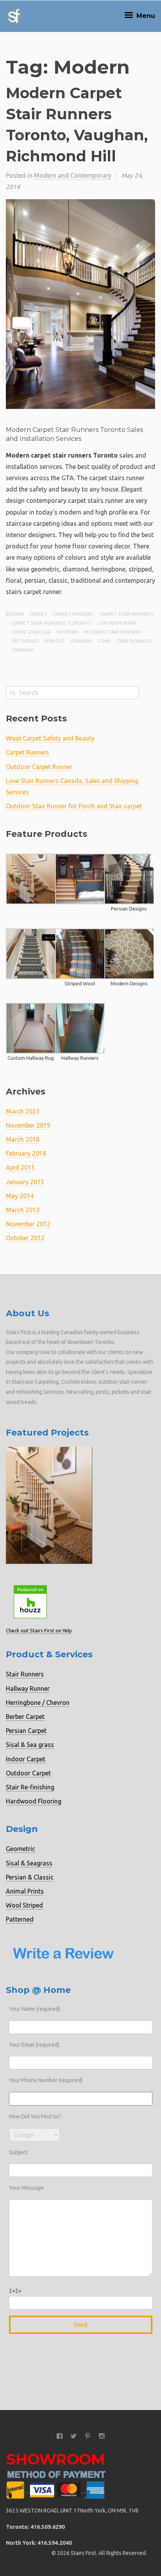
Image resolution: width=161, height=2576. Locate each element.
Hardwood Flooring (34, 1801)
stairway (23, 650)
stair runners (134, 641)
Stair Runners (25, 1674)
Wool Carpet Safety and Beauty (50, 738)
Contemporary (117, 623)
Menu (145, 16)
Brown (15, 614)
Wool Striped (24, 1905)
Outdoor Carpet (28, 1773)
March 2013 (23, 1210)
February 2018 (26, 1153)
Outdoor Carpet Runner (39, 767)
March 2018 (23, 1139)
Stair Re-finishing (30, 1787)
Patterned (20, 1919)
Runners (81, 641)
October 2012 (25, 1238)
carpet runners (73, 614)
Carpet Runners (28, 752)
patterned (25, 641)
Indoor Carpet (26, 1759)
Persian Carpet (26, 1731)
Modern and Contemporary (73, 175)
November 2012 (28, 1224)
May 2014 (20, 1196)
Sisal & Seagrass (29, 1863)
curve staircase (31, 632)
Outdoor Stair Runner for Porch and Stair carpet (74, 806)
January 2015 (25, 1182)
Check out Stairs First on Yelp (39, 1630)
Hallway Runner (28, 1688)
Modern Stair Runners (113, 632)
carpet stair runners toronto (52, 623)
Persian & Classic (30, 1877)
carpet (38, 614)
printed (55, 641)
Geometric (21, 1849)
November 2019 (28, 1125)
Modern (68, 632)
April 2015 (20, 1167)
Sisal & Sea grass (30, 1745)
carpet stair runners (126, 614)
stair (104, 641)
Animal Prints (25, 1891)
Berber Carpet (25, 1717)
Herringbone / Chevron (38, 1703)
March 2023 (23, 1111)
